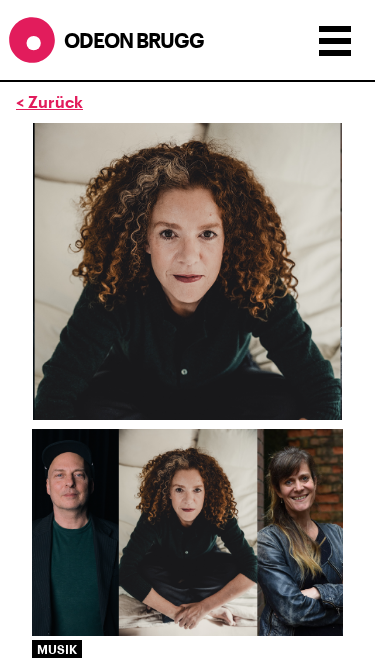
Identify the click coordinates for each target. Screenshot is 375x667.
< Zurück (49, 101)
